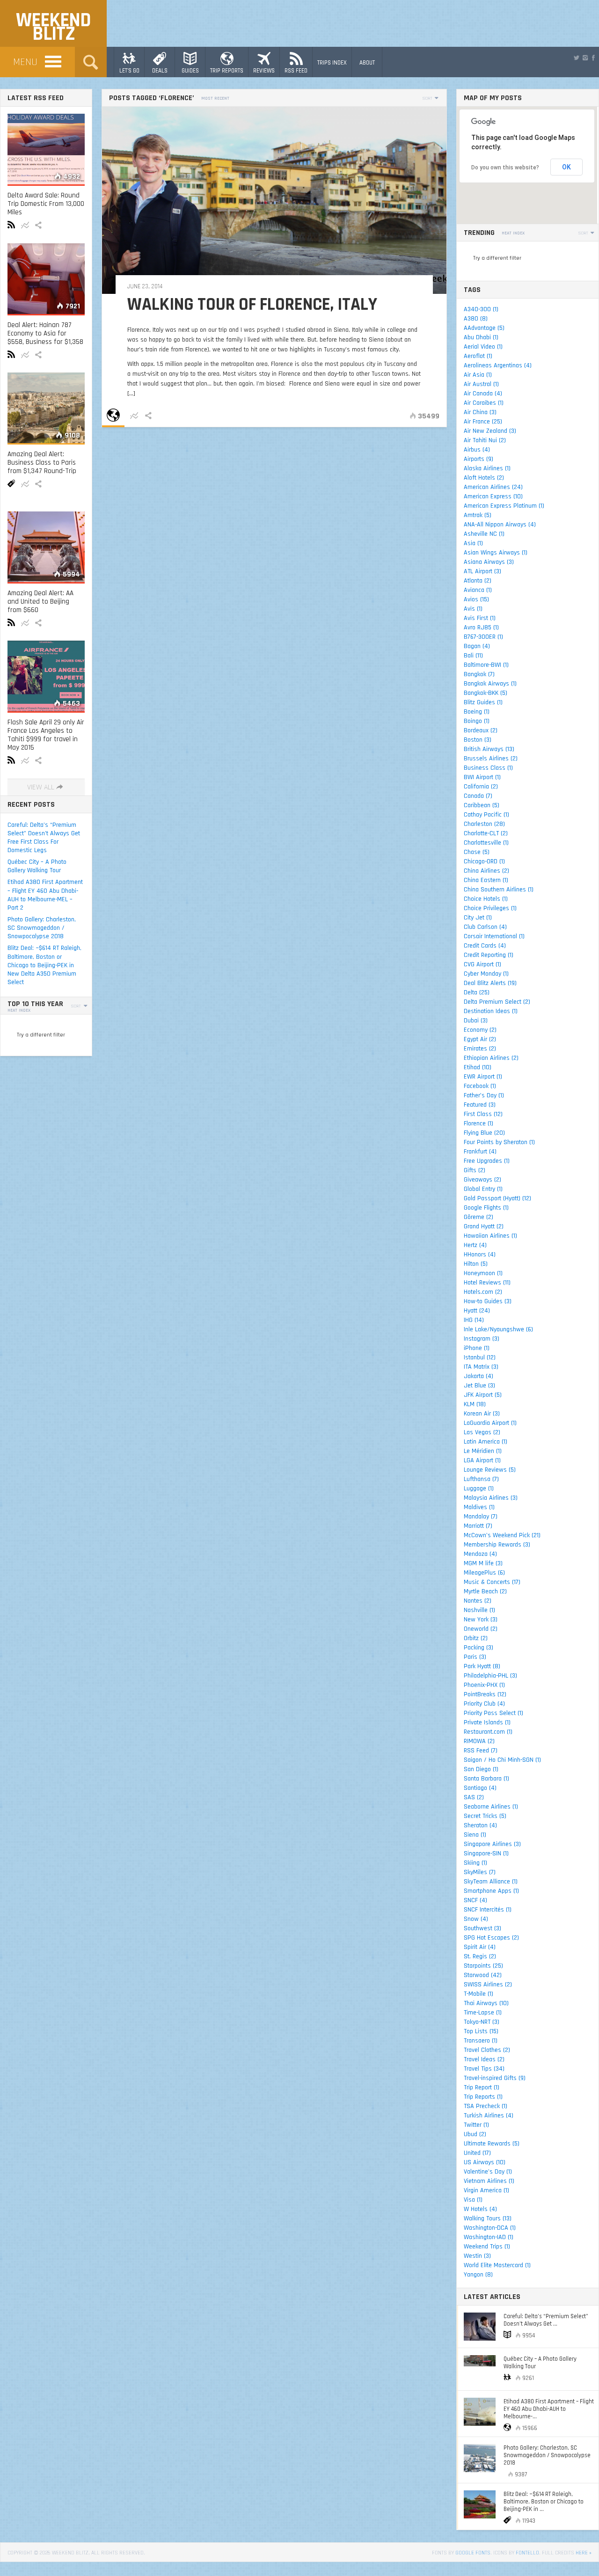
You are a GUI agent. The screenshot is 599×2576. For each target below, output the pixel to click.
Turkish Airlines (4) (489, 2116)
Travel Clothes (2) (487, 2050)
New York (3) (481, 1620)
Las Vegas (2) (482, 1432)
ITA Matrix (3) (481, 1367)
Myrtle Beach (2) (485, 1591)
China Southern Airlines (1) (499, 890)
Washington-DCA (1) (490, 2228)
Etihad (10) (478, 1067)
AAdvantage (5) (484, 328)
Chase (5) (477, 852)
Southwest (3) (482, 1928)
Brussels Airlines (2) (491, 759)
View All (41, 787)
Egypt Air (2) (480, 1039)
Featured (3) (480, 1105)
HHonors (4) (480, 1255)
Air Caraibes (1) (484, 403)
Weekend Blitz (53, 27)
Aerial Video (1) (483, 347)
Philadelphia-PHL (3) (490, 1676)
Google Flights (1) (486, 1208)
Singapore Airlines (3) (492, 1844)
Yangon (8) (478, 2275)
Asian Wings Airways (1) (496, 553)
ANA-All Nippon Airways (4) (500, 525)
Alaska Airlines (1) (487, 468)
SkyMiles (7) (480, 1872)
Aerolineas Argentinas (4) (498, 365)
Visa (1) (473, 2200)
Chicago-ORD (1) (484, 861)
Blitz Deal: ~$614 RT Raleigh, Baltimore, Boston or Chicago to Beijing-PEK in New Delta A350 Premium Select (44, 965)
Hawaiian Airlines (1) (490, 1236)
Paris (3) (475, 1657)
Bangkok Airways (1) (490, 684)
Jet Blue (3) (479, 1386)
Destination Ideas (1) (491, 1011)
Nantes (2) (478, 1601)
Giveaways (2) (482, 1180)
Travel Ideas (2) (484, 2059)
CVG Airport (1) (482, 964)
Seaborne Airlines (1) (491, 1807)
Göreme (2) (478, 1217)
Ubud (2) (475, 2134)
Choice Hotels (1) (486, 899)
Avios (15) (476, 599)
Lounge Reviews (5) (490, 1470)
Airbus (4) (477, 450)
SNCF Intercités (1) (488, 1910)
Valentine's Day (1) (488, 2172)
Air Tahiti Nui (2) (485, 440)
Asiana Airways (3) (489, 562)
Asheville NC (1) (484, 534)
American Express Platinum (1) (504, 506)
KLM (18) (475, 1404)
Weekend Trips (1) (487, 2247)
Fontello (527, 2553)
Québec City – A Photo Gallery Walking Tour (37, 866)
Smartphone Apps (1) (491, 1891)
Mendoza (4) (480, 1554)
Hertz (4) (475, 1245)
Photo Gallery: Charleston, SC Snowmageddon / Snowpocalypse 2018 (42, 928)
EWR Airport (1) (483, 1077)
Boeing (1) (477, 712)
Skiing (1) (475, 1863)
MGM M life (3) (483, 1563)
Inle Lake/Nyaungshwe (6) (498, 1329)
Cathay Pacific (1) (486, 815)
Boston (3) (478, 740)
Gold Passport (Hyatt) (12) (497, 1198)
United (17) (477, 2153)
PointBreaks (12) (485, 1694)
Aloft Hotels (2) (484, 478)
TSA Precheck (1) (486, 2106)
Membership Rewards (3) (497, 1545)
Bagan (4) (477, 646)
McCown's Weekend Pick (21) (502, 1535)
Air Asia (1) (478, 375)
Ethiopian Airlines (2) (491, 1058)
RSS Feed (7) (481, 1751)
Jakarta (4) (478, 1376)
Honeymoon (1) (483, 1273)
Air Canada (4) (483, 394)
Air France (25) (483, 422)
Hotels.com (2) (483, 1292)
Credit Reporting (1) (489, 955)
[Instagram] (585, 58)
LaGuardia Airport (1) (490, 1423)
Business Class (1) (488, 768)
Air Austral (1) (481, 384)
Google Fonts (473, 2553)
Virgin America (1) (486, 2190)
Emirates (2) (480, 1049)
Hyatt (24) (477, 1311)
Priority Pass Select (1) (493, 1713)
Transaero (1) (481, 2041)
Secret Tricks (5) (485, 1816)
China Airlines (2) (486, 871)
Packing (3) (478, 1648)
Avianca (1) (478, 590)
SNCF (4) (475, 1900)
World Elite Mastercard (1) (497, 2265)
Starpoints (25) (483, 1966)
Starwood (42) (483, 1975)
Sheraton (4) (480, 1825)
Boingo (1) (477, 721)
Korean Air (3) (482, 1414)
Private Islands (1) (487, 1722)
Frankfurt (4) (480, 1152)
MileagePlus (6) (484, 1573)
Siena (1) (475, 1835)
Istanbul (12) (480, 1357)
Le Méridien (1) (483, 1451)
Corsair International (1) (494, 936)
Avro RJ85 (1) (481, 628)
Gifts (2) (475, 1170)
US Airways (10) (485, 2162)
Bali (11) (473, 656)
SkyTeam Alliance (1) (491, 1882)
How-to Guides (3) (488, 1301)
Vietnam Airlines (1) (489, 2181)
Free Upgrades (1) (487, 1161)
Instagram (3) (482, 1339)
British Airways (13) (489, 749)
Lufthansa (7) (481, 1479)
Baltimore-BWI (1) (486, 665)
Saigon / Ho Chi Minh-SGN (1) (502, 1760)
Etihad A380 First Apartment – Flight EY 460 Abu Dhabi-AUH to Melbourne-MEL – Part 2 (45, 895)
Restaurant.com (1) (488, 1732)
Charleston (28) (484, 824)
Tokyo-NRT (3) (482, 2022)
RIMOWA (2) (479, 1741)
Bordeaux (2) (481, 730)
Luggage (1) (479, 1489)
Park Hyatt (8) (482, 1666)
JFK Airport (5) (483, 1395)
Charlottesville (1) (486, 843)
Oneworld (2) (481, 1629)
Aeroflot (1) (478, 356)
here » (584, 2553)
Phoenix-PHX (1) (484, 1685)
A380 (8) (476, 319)
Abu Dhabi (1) (481, 337)
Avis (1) (473, 609)
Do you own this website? (505, 168)
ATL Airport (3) (482, 571)
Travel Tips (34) (484, 2069)
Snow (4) (476, 1919)
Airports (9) (478, 459)
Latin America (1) (486, 1442)
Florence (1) (478, 1124)
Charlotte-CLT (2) (486, 833)
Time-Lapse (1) (483, 2013)
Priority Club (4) (484, 1704)
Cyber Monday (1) (486, 974)
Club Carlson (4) (485, 927)
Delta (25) (477, 992)
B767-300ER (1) (483, 637)
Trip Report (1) (482, 2087)
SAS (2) (474, 1797)
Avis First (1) (480, 618)
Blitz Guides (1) (483, 702)
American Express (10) (493, 496)
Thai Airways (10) (486, 2003)
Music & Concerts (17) (492, 1582)
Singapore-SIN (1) (486, 1854)
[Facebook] (593, 58)
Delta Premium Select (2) (497, 1002)
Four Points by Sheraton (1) (499, 1142)
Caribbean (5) (482, 805)
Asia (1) (473, 543)
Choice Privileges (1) (490, 908)
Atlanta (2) (478, 581)
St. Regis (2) (480, 1956)
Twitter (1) (476, 2125)
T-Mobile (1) (478, 1994)
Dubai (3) (476, 1021)
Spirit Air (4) (480, 1947)
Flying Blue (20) (484, 1133)
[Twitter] (577, 58)
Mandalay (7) (481, 1517)
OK (566, 167)
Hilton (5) (476, 1264)
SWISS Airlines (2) (488, 1985)
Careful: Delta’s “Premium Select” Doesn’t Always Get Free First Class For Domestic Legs (44, 838)
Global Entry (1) (483, 1189)
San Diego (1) (481, 1769)
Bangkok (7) (479, 674)
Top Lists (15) (481, 2031)
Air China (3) (480, 412)
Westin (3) (477, 2256)
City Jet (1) (478, 918)
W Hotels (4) (480, 2209)
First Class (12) (483, 1114)
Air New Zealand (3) (490, 431)
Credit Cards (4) (485, 946)
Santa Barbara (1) (486, 1779)
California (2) (481, 787)
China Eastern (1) (486, 880)
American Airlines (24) (493, 487)
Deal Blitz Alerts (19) (490, 983)
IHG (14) (474, 1320)
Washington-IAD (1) (489, 2237)
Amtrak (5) (478, 515)
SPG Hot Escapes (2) (491, 1938)
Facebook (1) (480, 1086)
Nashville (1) (479, 1610)
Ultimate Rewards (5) (492, 2144)
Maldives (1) (479, 1507)
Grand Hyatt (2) (484, 1226)
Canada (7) (478, 796)
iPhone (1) (477, 1348)
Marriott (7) (478, 1526)
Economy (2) (480, 1030)
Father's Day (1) (484, 1095)
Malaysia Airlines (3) (491, 1498)
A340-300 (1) (481, 309)
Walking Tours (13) (488, 2218)
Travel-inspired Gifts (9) (495, 2078)
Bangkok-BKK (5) (486, 693)
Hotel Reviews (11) (487, 1283)
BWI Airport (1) (482, 777)
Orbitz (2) (476, 1638)
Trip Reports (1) (483, 2097)
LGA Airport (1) (482, 1460)
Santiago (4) (480, 1788)
